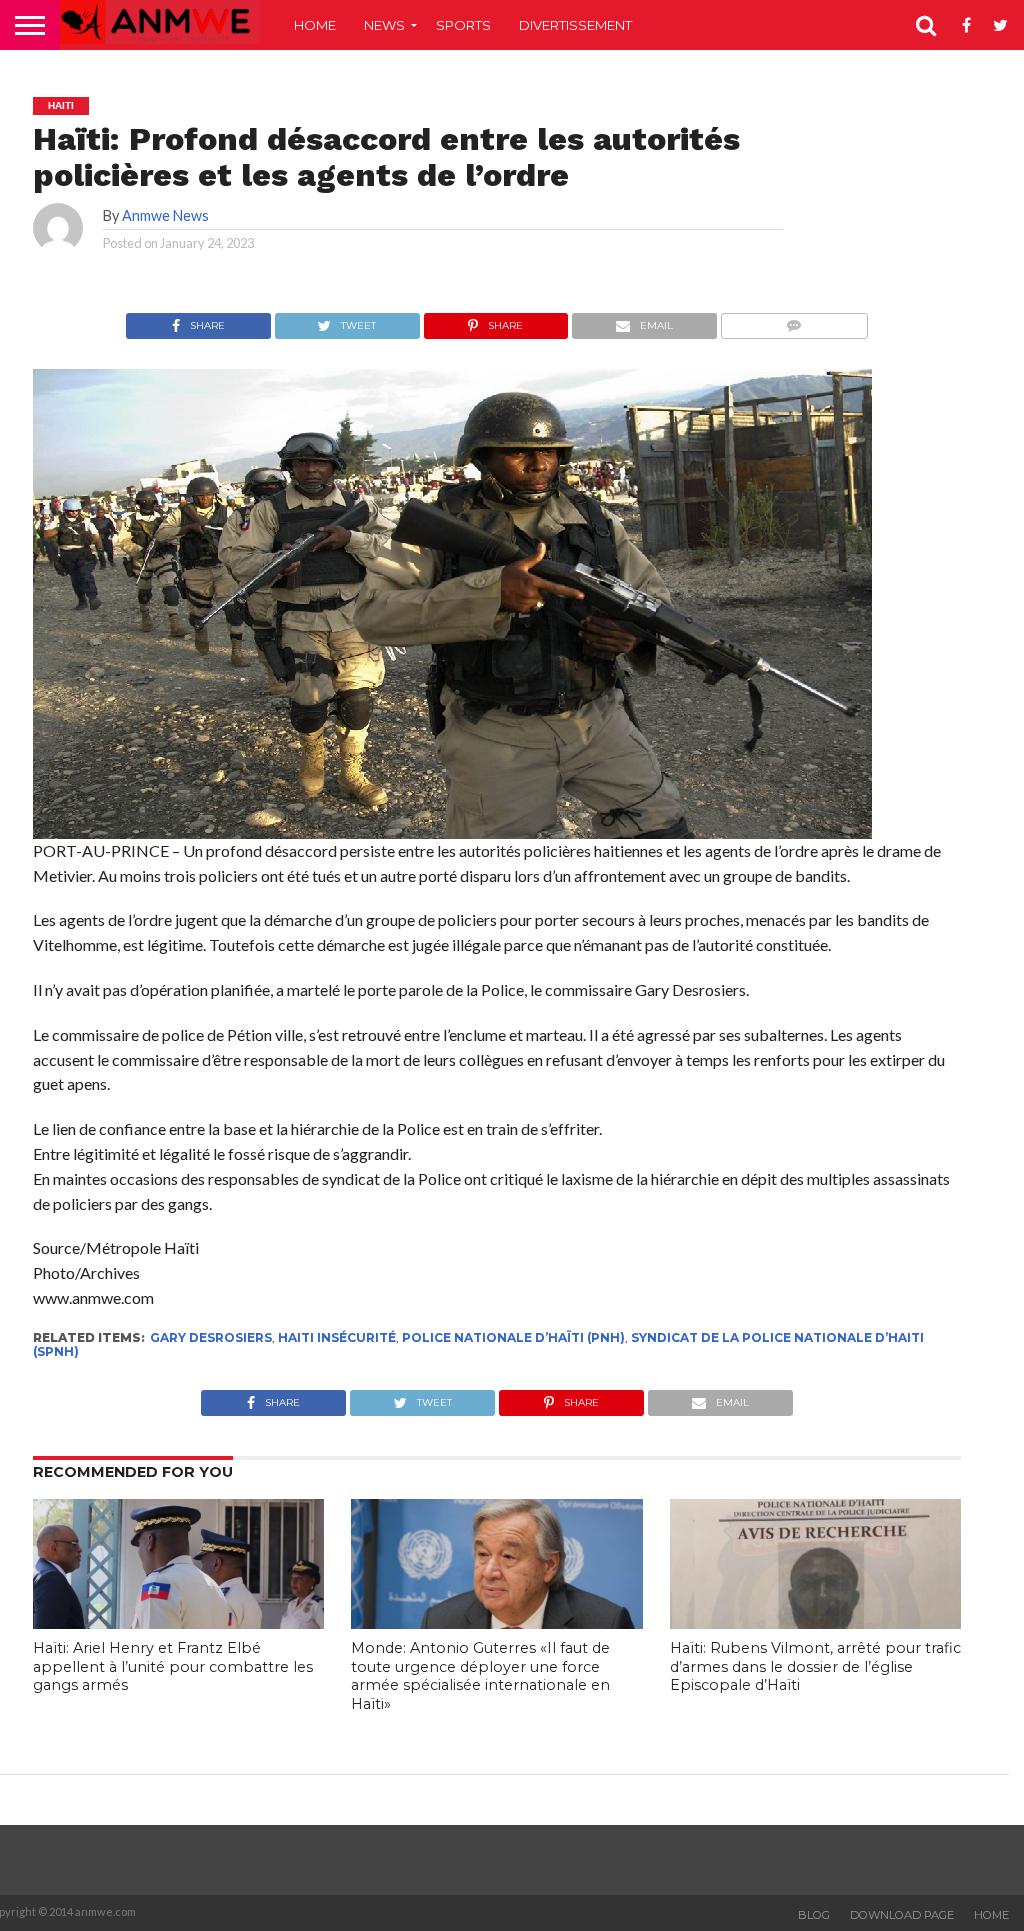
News (384, 25)
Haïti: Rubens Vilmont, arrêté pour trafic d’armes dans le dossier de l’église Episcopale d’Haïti (815, 1666)
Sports (463, 25)
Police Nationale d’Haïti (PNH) (513, 1337)
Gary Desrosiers (211, 1337)
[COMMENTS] (794, 320)
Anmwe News (165, 215)
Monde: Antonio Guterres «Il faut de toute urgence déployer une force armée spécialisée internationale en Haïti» (480, 1676)
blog (814, 1915)
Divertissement (575, 25)
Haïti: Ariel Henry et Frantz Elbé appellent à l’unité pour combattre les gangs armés (173, 1666)
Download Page (902, 1915)
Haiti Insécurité (337, 1337)
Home (315, 25)
